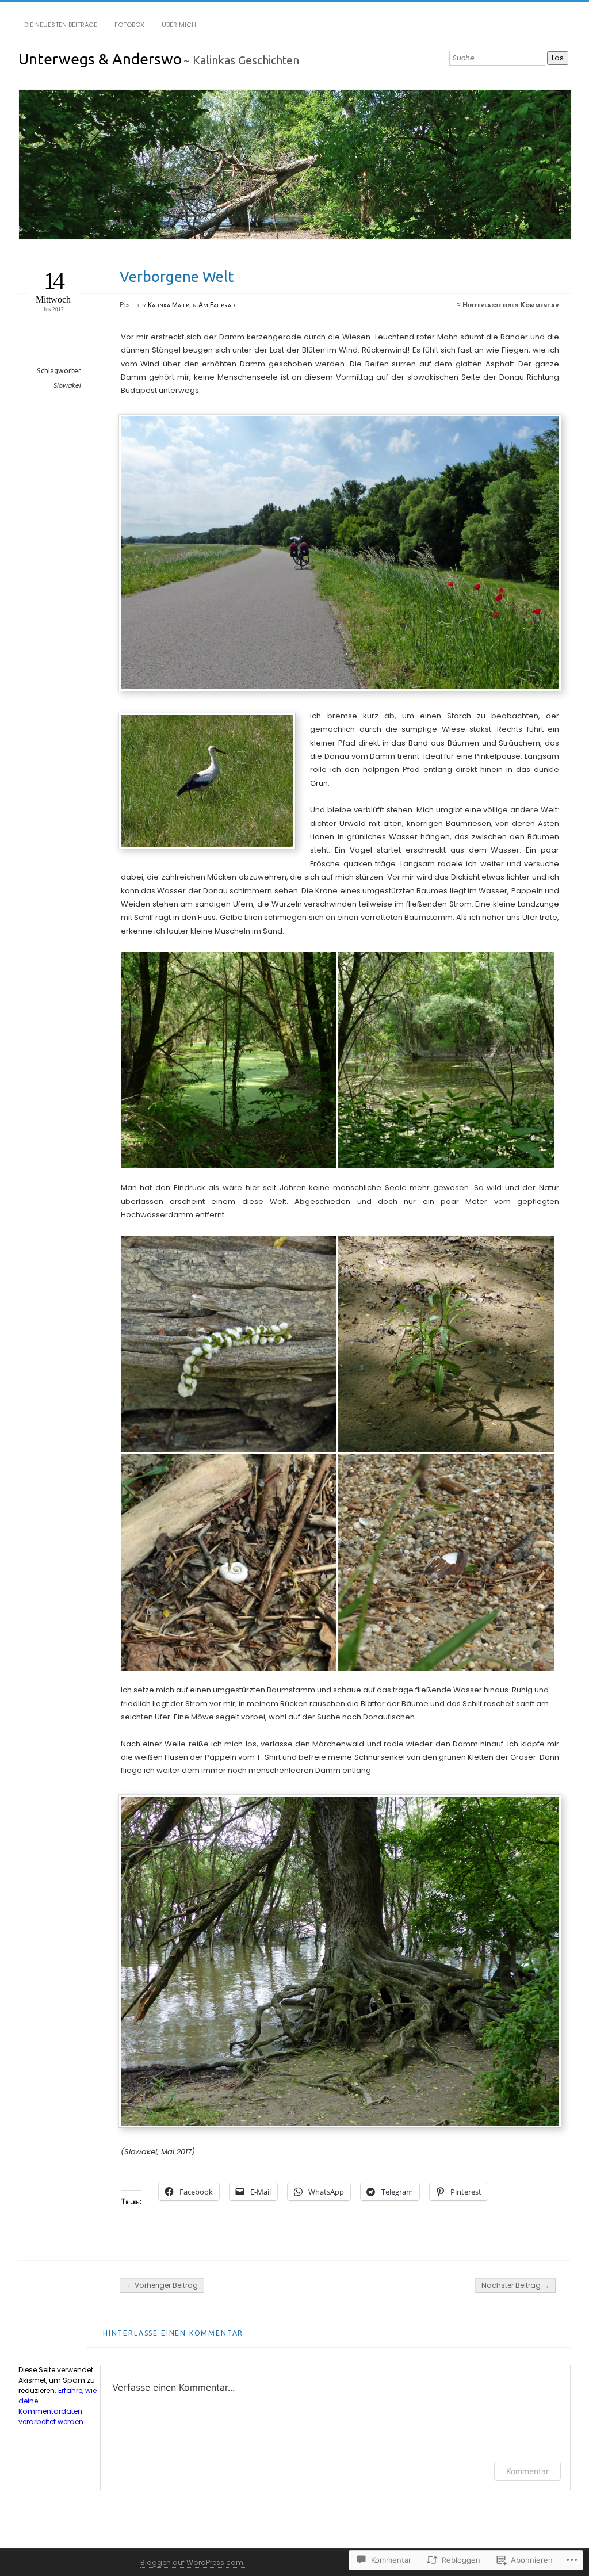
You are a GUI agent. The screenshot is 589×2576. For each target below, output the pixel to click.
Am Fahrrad (217, 305)
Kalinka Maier (169, 305)
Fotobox (129, 25)
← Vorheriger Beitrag (162, 2285)
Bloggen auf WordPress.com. (193, 2562)
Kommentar (527, 2471)
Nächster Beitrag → (515, 2285)
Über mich (179, 25)
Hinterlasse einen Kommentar (511, 305)
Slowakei (67, 386)
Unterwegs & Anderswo (100, 59)
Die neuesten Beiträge (61, 25)
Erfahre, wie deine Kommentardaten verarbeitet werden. (58, 2406)
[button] (230, 1060)
